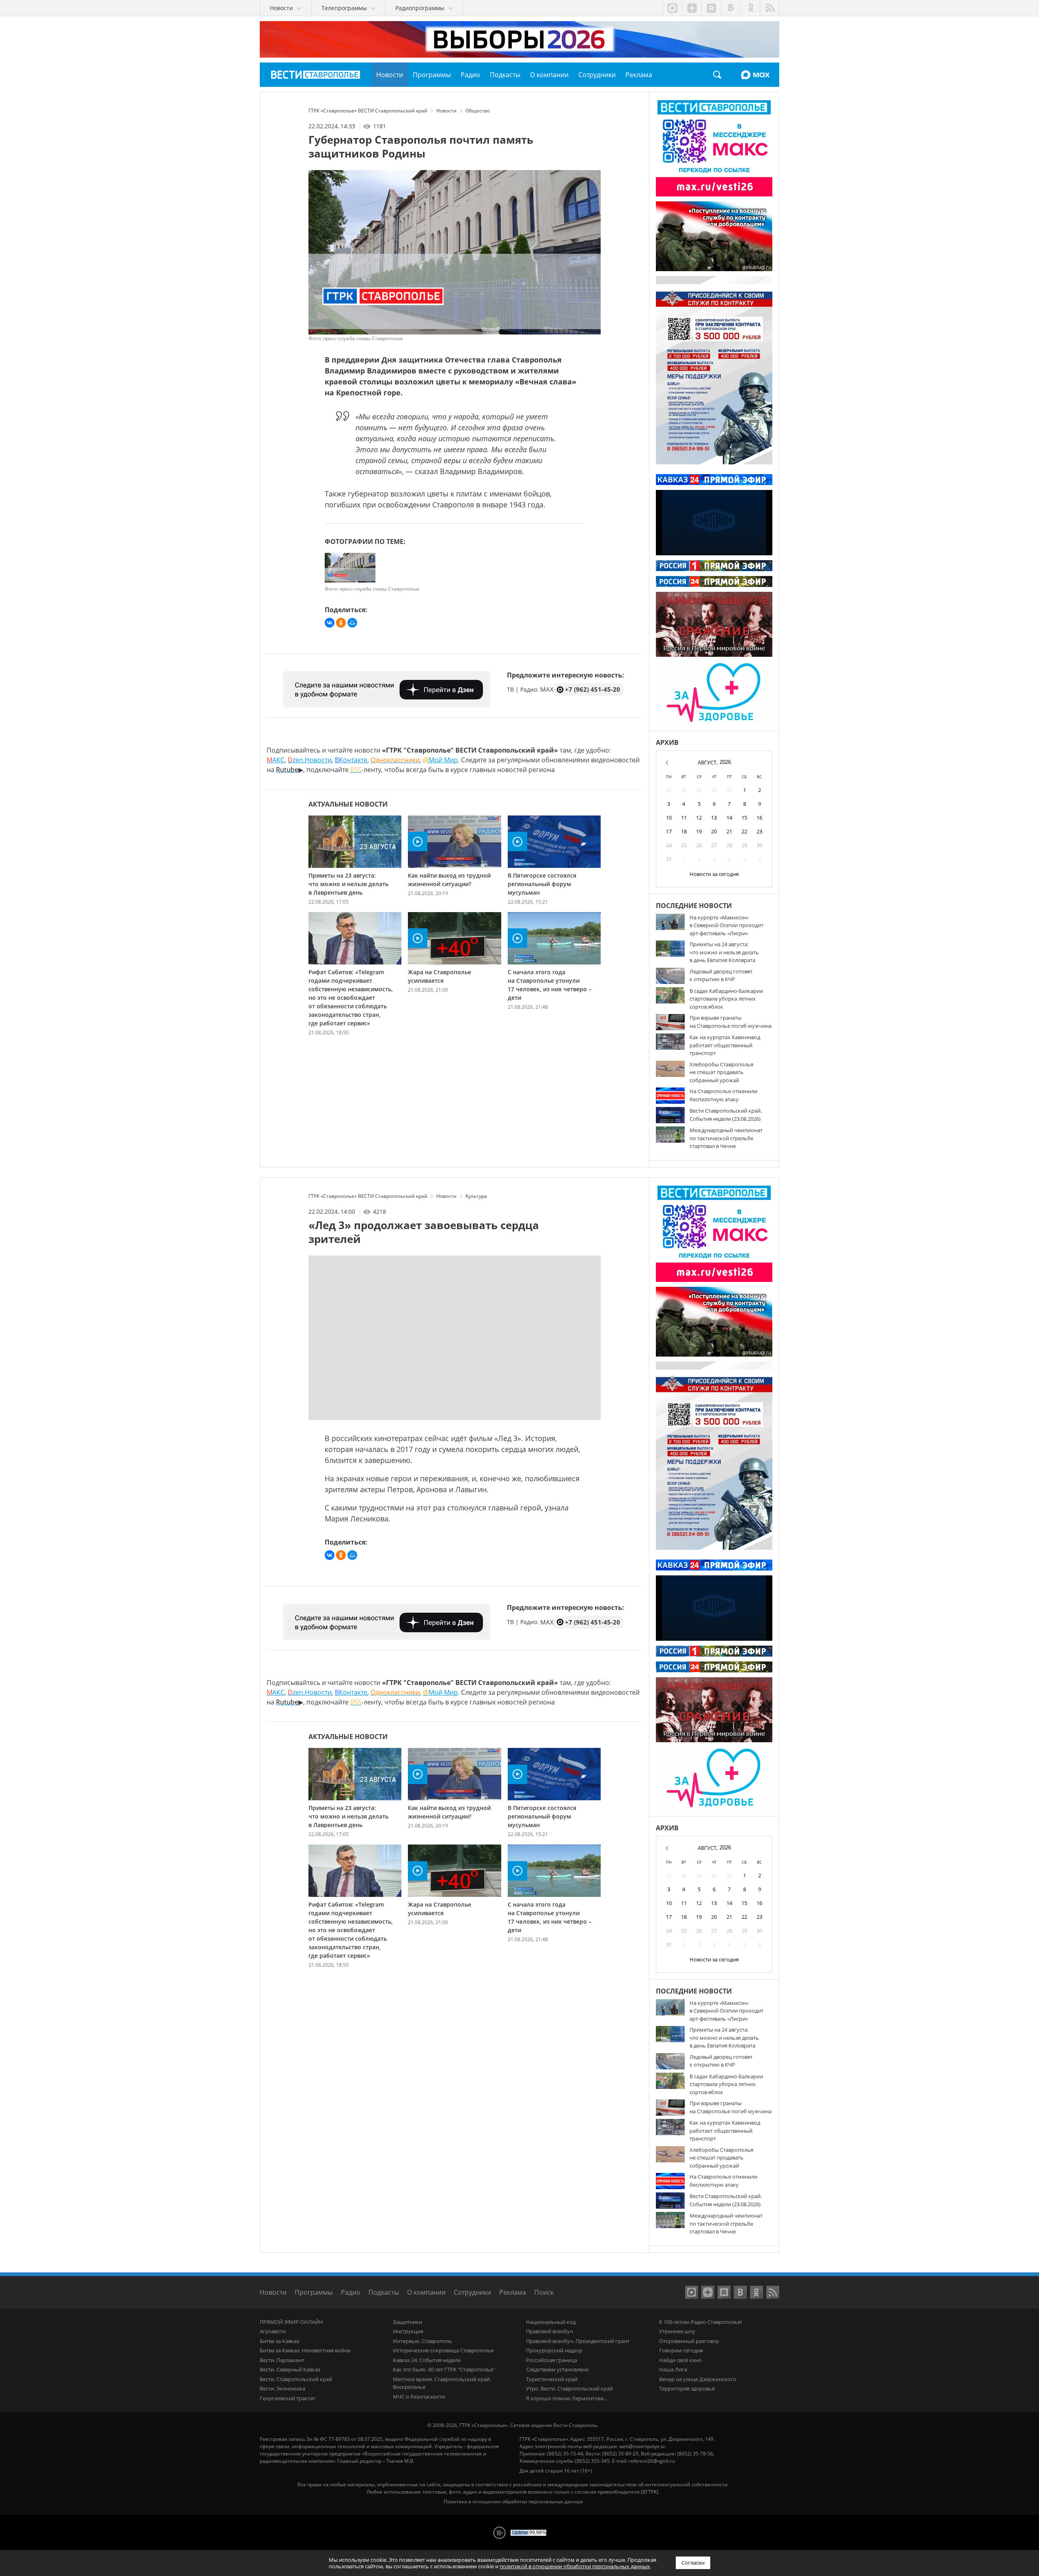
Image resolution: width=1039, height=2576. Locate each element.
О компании (426, 2292)
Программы (314, 2292)
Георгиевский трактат (288, 2398)
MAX (755, 75)
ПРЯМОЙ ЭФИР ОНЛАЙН (291, 2322)
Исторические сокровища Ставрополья (443, 2350)
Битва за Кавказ (279, 2341)
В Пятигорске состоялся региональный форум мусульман (542, 884)
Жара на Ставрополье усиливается (440, 976)
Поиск (717, 75)
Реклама (513, 2292)
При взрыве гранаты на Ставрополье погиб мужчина (731, 1022)
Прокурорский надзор (554, 2350)
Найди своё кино (680, 2360)
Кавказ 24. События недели (427, 2360)
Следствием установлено (557, 2369)
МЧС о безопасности (419, 2397)
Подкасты (384, 2292)
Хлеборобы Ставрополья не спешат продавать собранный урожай (721, 1072)
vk (731, 8)
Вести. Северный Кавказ (290, 2369)
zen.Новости (310, 760)
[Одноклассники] (341, 623)
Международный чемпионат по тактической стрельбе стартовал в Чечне (726, 1138)
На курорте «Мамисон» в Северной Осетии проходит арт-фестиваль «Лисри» (726, 925)
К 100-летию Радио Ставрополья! (701, 2322)
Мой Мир (440, 760)
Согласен (693, 2563)
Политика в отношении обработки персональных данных (513, 2502)
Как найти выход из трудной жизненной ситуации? (449, 880)
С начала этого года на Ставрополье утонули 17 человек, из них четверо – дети (550, 985)
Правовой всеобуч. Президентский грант (578, 2341)
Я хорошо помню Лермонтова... (567, 2398)
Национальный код (551, 2322)
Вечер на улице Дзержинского (698, 2379)
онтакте (351, 760)
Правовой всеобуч (550, 2331)
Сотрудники (472, 2292)
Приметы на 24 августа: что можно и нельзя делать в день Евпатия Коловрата (724, 952)
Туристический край (552, 2379)
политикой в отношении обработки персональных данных (575, 2566)
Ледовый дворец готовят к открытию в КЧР (721, 975)
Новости (273, 2292)
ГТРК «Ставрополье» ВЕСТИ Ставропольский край (316, 75)
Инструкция (408, 2331)
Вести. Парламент (282, 2360)
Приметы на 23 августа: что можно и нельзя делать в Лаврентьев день (348, 884)
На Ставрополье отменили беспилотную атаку (723, 1095)
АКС (276, 760)
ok (750, 8)
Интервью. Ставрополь (422, 2341)
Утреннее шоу (677, 2331)
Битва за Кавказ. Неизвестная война (305, 2350)
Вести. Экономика (282, 2388)
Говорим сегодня (681, 2350)
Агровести (273, 2331)
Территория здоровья (687, 2388)
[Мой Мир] (352, 623)
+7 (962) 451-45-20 (593, 689)
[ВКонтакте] (330, 623)
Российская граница (552, 2360)
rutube (711, 8)
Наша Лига (673, 2369)
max (672, 8)
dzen (692, 8)
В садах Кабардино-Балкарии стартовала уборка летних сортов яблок (726, 999)
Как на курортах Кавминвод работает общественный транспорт (725, 1045)
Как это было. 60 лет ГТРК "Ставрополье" (444, 2369)
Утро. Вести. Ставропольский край (569, 2388)
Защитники (407, 2322)
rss (770, 8)
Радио (351, 2292)
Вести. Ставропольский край (296, 2379)
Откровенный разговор (689, 2341)
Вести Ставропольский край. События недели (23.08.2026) (726, 1115)
